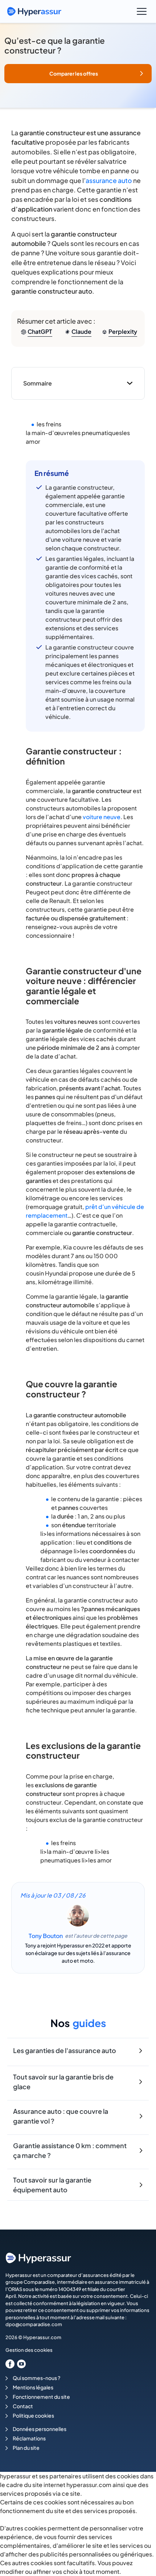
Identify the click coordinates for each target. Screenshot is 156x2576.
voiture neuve (102, 817)
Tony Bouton (46, 1936)
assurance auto (109, 180)
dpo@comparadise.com (34, 2324)
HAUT (140, 2539)
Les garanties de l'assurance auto (65, 2050)
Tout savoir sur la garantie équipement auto (52, 2185)
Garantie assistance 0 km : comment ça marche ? (70, 2150)
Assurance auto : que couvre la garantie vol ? (61, 2116)
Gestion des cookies (29, 2350)
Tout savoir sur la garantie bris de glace (63, 2082)
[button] (78, 74)
